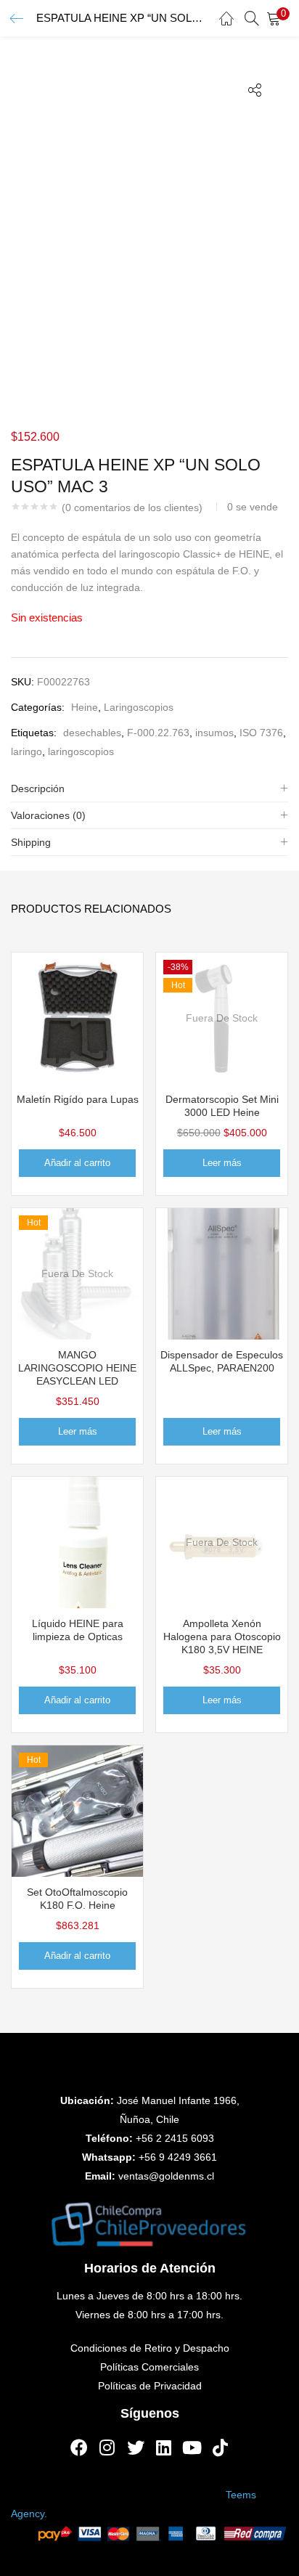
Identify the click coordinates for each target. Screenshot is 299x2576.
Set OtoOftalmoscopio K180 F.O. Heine (77, 1899)
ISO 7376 (261, 733)
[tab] (149, 789)
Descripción (38, 788)
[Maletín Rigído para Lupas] (77, 1017)
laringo (26, 751)
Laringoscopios (139, 707)
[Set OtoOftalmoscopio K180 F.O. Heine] (77, 1810)
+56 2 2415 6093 (175, 2138)
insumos (214, 733)
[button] (277, 18)
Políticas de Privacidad (150, 2386)
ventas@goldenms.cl (166, 2176)
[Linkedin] (164, 2447)
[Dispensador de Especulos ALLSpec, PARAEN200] (222, 1273)
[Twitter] (136, 2447)
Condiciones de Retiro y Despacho (150, 2348)
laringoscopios (81, 751)
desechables (92, 733)
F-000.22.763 (158, 733)
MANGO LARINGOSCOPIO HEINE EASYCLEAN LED (77, 1368)
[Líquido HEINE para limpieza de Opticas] (77, 1541)
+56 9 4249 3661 (178, 2157)
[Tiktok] (221, 2447)
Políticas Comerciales (149, 2367)
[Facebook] (79, 2447)
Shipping (31, 842)
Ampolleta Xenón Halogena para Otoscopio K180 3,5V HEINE (222, 1637)
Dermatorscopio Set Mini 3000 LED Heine (222, 1106)
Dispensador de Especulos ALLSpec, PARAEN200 (222, 1361)
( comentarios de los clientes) (132, 508)
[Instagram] (107, 2447)
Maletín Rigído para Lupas (78, 1099)
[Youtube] (192, 2447)
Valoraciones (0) (48, 815)
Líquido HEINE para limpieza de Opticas (78, 1630)
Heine (85, 707)
